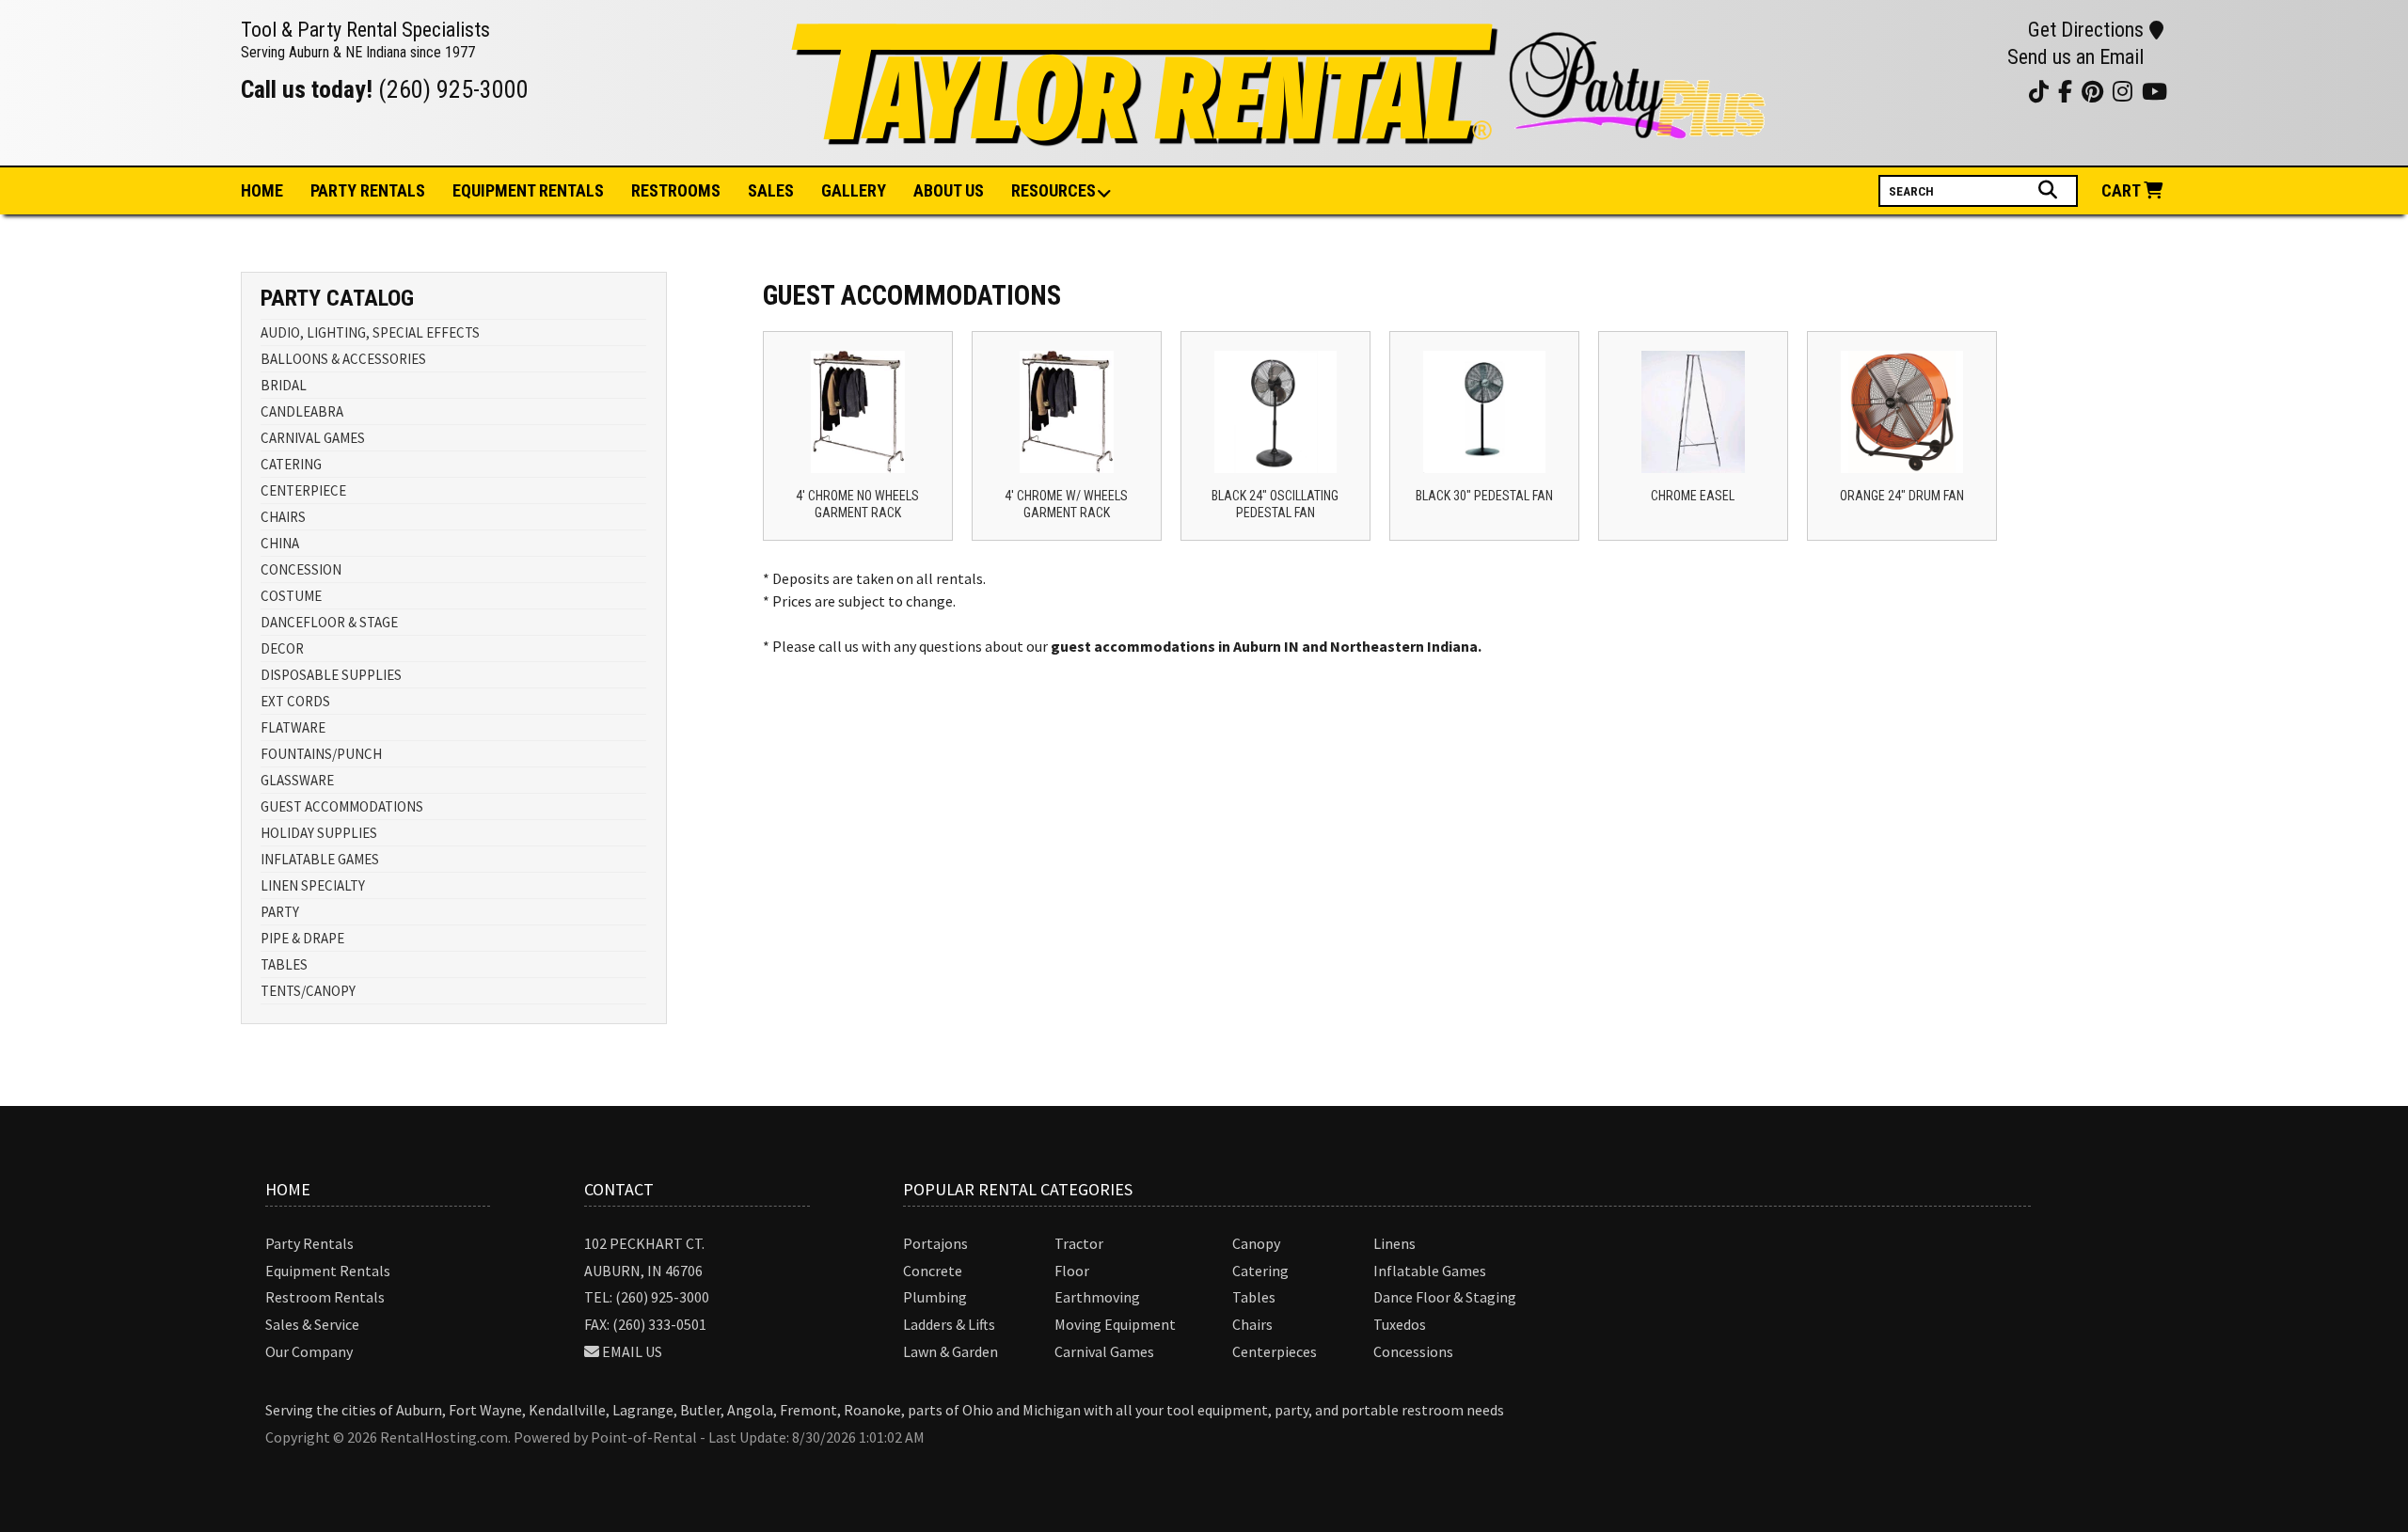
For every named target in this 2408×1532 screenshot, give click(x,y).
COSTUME (291, 596)
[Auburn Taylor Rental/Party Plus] (1281, 135)
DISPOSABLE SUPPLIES (331, 675)
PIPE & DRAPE (302, 938)
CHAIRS (283, 517)
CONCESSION (301, 569)
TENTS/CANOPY (308, 991)
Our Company (309, 1351)
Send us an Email (2075, 57)
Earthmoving (1097, 1297)
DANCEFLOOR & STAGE (329, 622)
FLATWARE (293, 727)
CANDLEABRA (302, 411)
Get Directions (2086, 30)
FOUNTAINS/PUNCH (321, 754)
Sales (771, 190)
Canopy (1256, 1243)
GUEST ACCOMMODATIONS (342, 806)
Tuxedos (1400, 1324)
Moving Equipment (1115, 1324)
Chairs (1252, 1324)
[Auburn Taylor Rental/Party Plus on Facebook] (1984, 91)
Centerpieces (1275, 1351)
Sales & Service (312, 1324)
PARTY (280, 912)
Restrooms (676, 190)
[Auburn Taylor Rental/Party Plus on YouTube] (1914, 91)
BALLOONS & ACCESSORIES (343, 359)
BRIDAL (284, 385)
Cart (2123, 190)
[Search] (2050, 190)
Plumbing (935, 1297)
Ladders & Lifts (949, 1324)
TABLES (284, 964)
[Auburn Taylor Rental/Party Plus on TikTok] (2008, 91)
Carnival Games (1104, 1351)
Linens (1394, 1243)
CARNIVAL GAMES (313, 438)
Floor (1072, 1271)
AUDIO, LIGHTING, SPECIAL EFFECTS (370, 332)
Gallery (854, 190)
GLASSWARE (297, 780)
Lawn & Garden (951, 1351)
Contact (619, 1189)
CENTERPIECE (303, 490)
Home (262, 190)
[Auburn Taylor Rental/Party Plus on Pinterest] (1961, 91)
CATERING (291, 464)
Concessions (1413, 1351)
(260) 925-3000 (453, 89)
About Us (949, 190)
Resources (1053, 190)
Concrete (933, 1271)
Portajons (935, 1243)
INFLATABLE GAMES (320, 859)
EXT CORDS (295, 701)
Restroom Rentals (325, 1297)
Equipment (528, 190)
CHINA (280, 543)
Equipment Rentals (328, 1271)
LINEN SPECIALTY (313, 885)
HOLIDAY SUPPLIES (319, 833)
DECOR (282, 648)
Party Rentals (309, 1243)
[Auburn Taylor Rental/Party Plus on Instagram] (1937, 91)
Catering (1260, 1271)
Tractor (1079, 1243)
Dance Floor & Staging (1445, 1297)
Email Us (632, 1351)
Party (368, 190)
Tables (1254, 1297)
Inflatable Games (1430, 1271)
